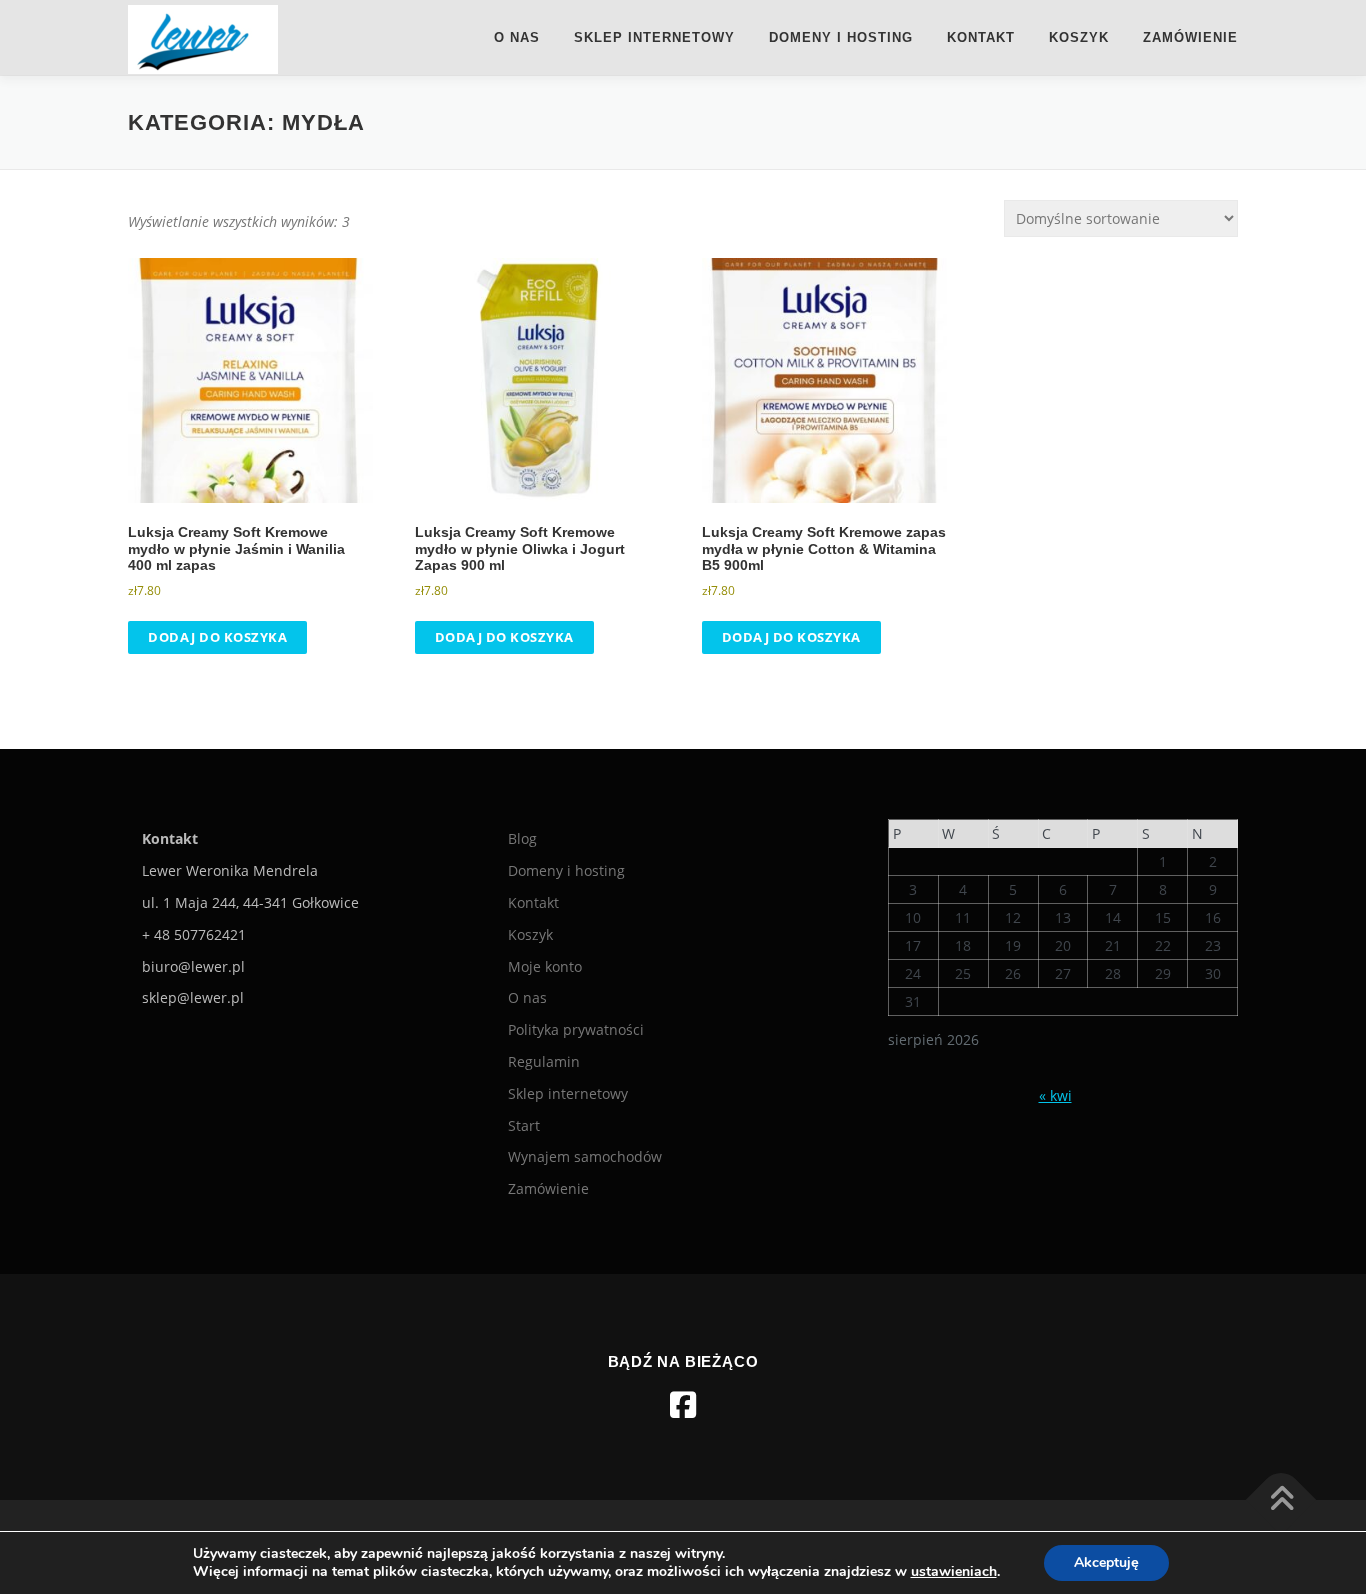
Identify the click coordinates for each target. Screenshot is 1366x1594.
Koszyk (1079, 37)
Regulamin (544, 1061)
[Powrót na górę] (1281, 1500)
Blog (522, 838)
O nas (517, 37)
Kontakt (981, 37)
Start (524, 1125)
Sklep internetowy (654, 37)
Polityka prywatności (576, 1029)
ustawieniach (954, 1572)
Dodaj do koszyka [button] (217, 637)
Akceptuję (1106, 1562)
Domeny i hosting (841, 37)
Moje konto (545, 966)
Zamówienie (1190, 37)
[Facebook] (683, 1405)
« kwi (1055, 1095)
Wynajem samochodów (585, 1156)
